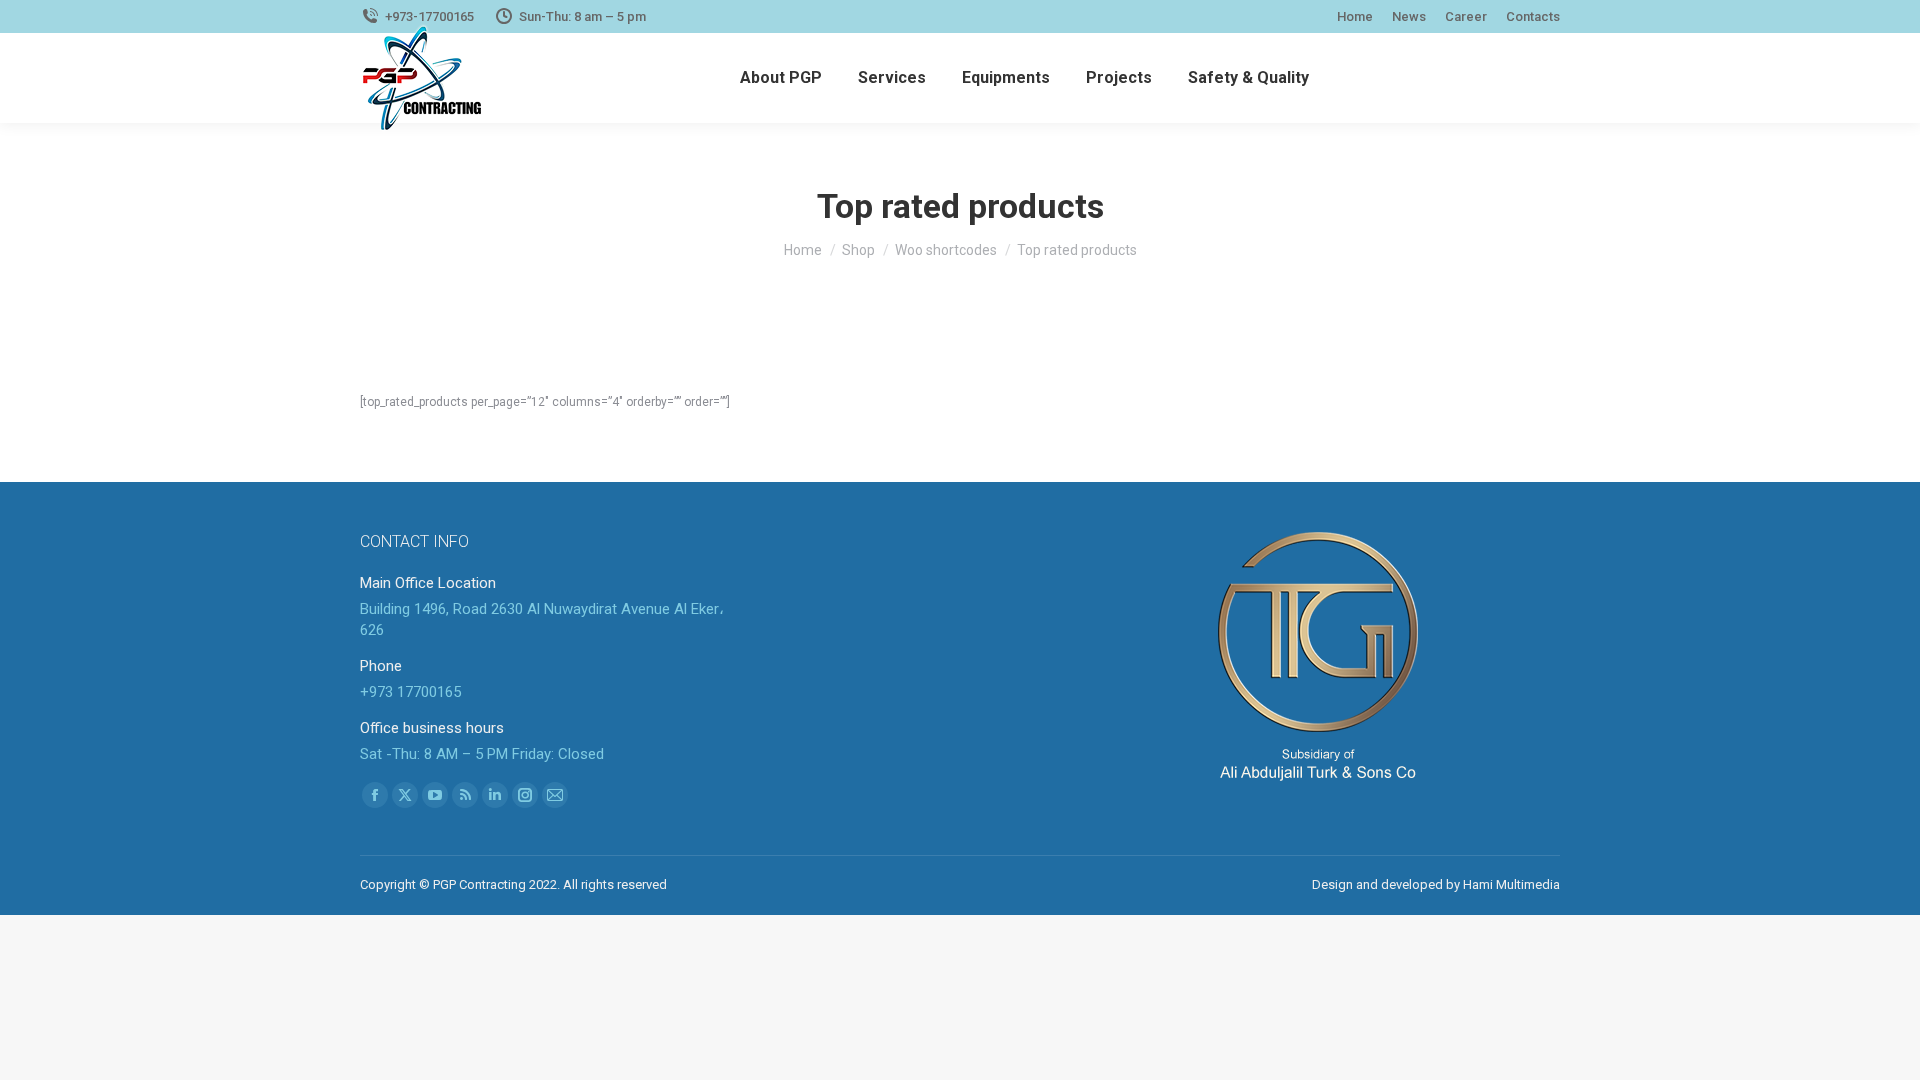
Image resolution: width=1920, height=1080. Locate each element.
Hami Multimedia (1511, 884)
